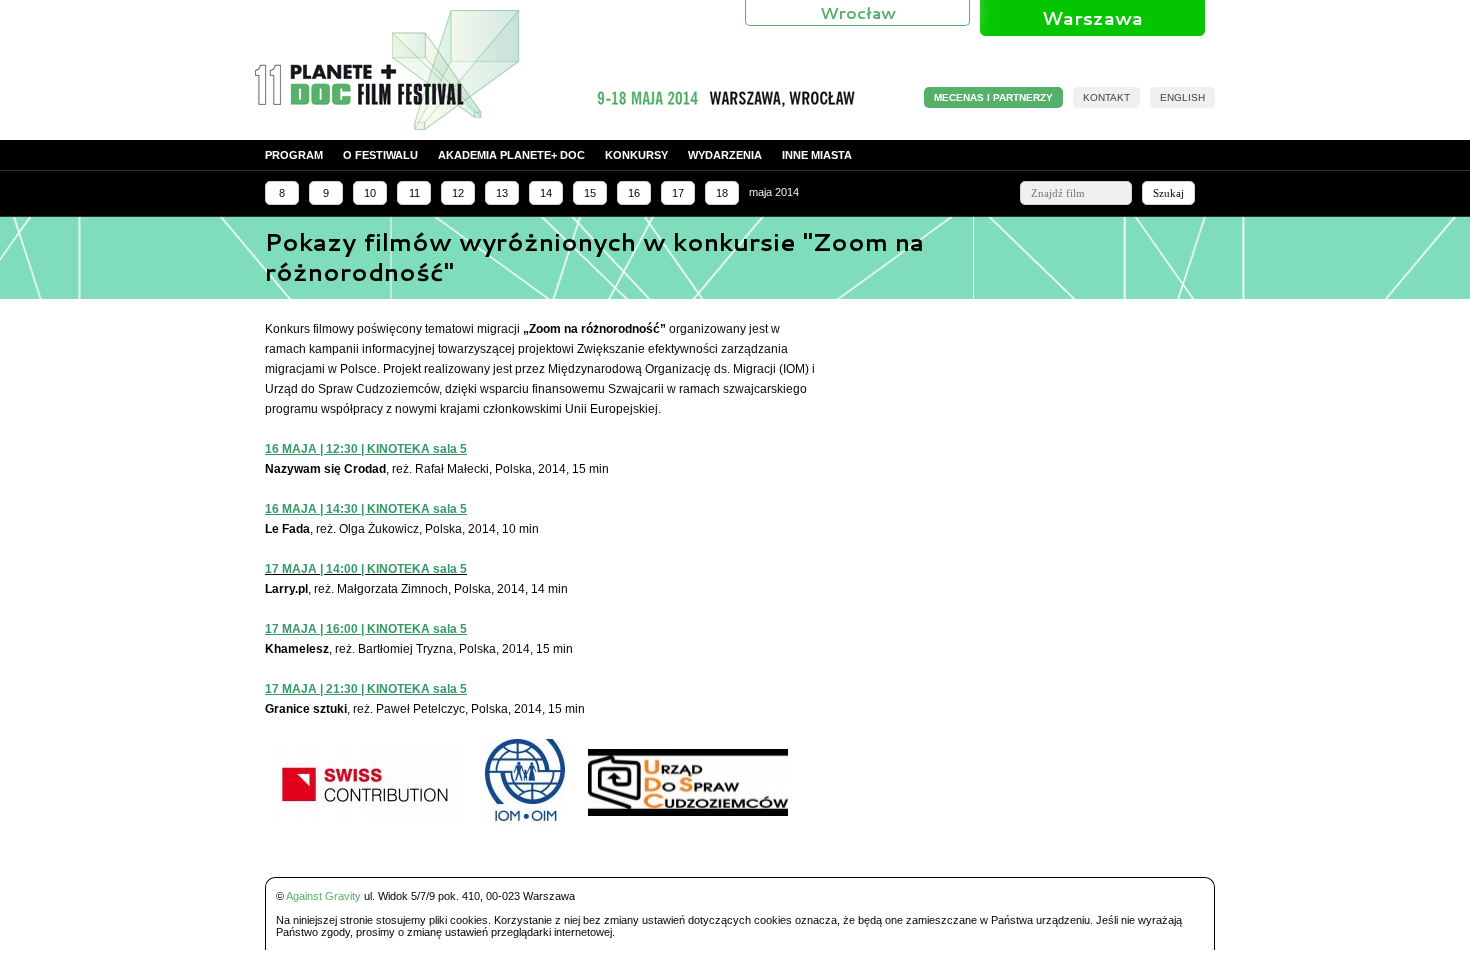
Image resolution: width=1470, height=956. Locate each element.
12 (458, 193)
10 (370, 193)
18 (722, 193)
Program (294, 155)
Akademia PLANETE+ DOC (511, 155)
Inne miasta (817, 155)
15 (590, 193)
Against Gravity (323, 896)
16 (634, 193)
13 (502, 193)
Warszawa (1092, 18)
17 (678, 193)
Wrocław (858, 12)
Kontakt (1106, 97)
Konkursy (636, 155)
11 (414, 193)
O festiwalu (380, 155)
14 (546, 193)
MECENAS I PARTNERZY (993, 97)
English (1182, 97)
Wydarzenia (725, 155)
